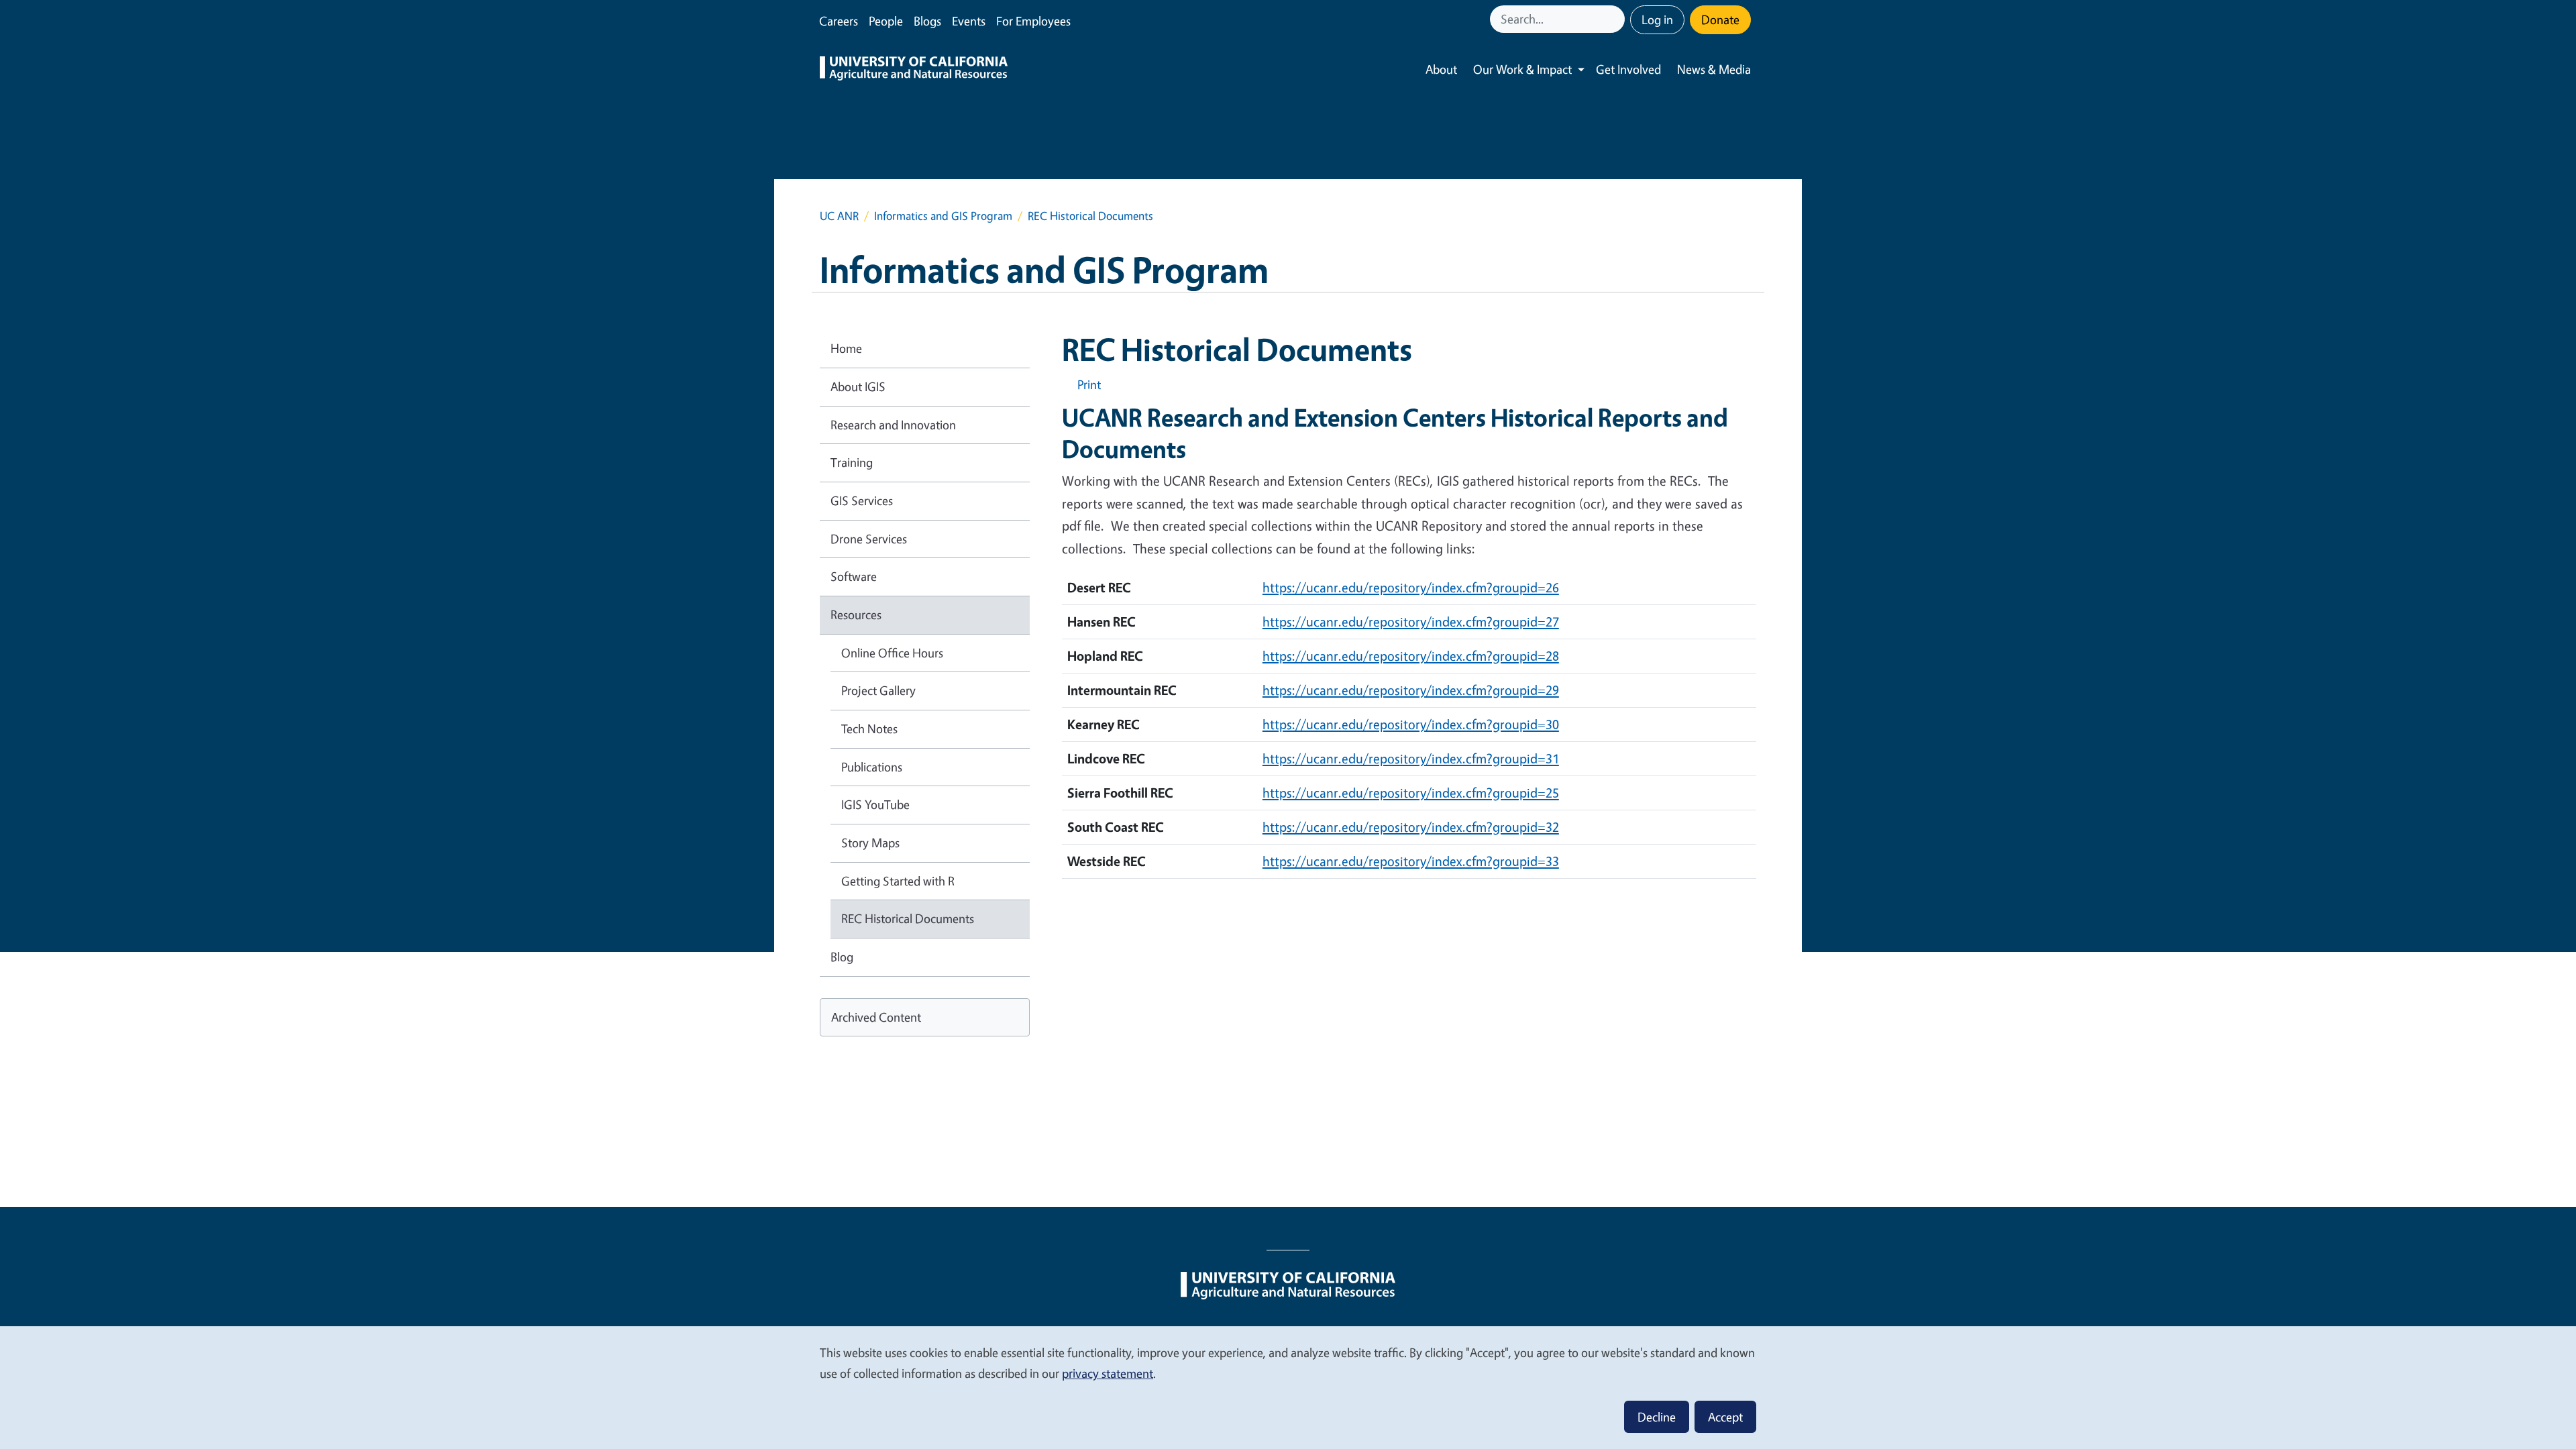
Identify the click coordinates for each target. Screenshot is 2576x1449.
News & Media (1714, 69)
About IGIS (858, 386)
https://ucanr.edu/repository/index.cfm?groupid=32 (1411, 827)
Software (854, 576)
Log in (1657, 19)
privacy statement (1108, 1373)
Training (852, 462)
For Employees (1033, 21)
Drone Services (869, 539)
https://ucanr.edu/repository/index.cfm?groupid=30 (1411, 724)
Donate (1720, 19)
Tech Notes (869, 729)
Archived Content (876, 1017)
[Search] (1616, 19)
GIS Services (862, 500)
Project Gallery (878, 690)
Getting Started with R (898, 881)
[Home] (914, 70)
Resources (856, 614)
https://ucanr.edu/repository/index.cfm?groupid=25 (1411, 793)
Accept (1725, 1417)
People (886, 21)
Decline (1657, 1417)
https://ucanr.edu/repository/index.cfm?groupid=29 (1411, 690)
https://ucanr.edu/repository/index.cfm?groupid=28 (1411, 656)
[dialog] (1288, 1387)
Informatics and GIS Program (943, 216)
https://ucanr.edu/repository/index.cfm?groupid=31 (1411, 758)
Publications (872, 767)
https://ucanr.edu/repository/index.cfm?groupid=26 (1411, 587)
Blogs (927, 21)
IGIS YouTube (875, 804)
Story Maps (870, 843)
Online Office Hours (892, 653)
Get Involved (1628, 69)
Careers (839, 21)
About (1441, 69)
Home (846, 348)
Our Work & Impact (1522, 69)
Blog (842, 957)
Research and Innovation (893, 425)
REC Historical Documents (908, 918)
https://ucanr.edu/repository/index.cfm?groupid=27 (1411, 622)
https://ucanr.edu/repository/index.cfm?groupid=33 (1411, 861)
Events (969, 21)
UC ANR (839, 216)
